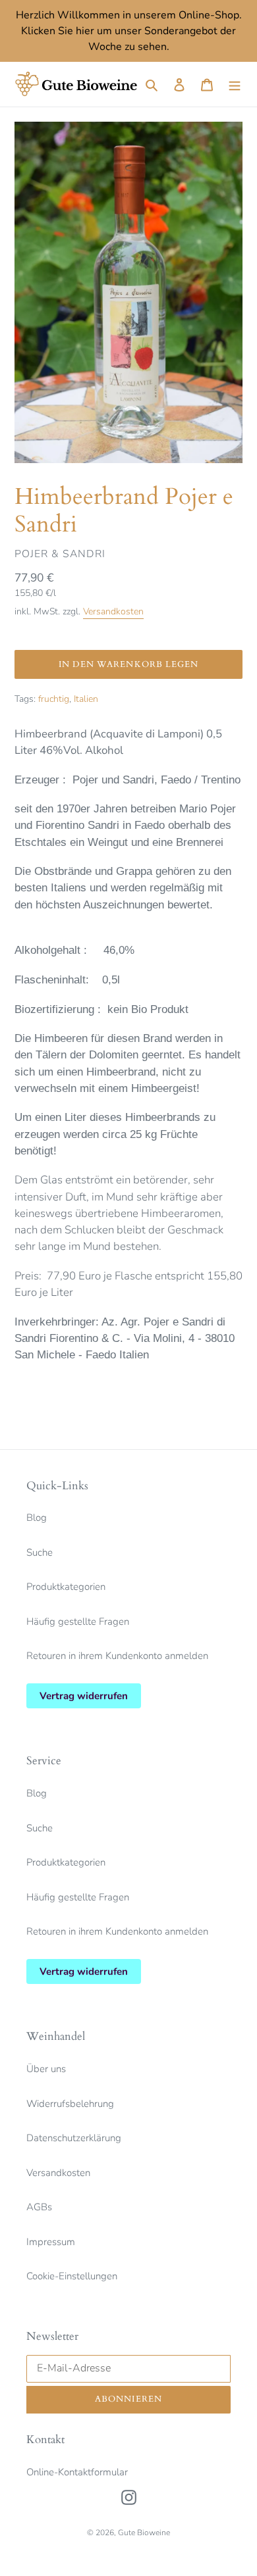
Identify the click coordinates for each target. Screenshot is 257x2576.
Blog (37, 1518)
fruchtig (54, 699)
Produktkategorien (66, 1587)
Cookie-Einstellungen (72, 2276)
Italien (86, 699)
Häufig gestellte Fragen (78, 1622)
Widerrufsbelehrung (70, 2104)
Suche (40, 1552)
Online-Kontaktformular (77, 2472)
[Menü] (235, 85)
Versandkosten (113, 611)
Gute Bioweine (144, 2533)
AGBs (39, 2207)
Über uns (46, 2069)
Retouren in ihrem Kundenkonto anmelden (117, 1656)
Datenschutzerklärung (74, 2138)
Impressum (51, 2242)
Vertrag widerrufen (84, 1696)
